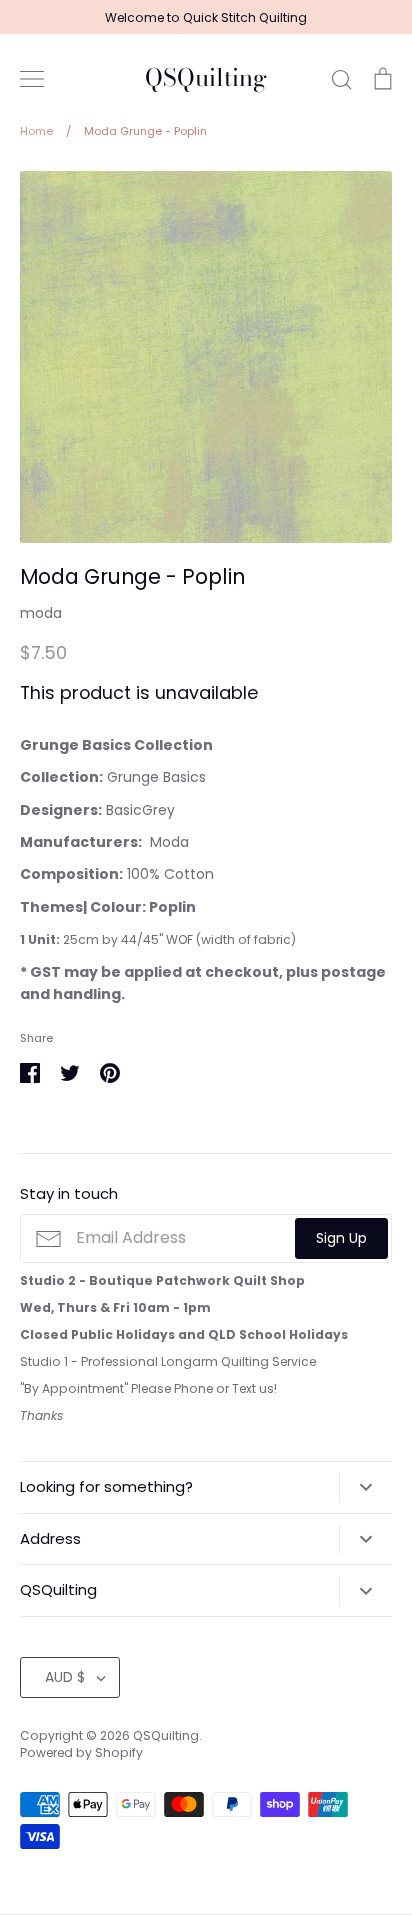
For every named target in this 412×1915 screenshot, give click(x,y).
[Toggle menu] (32, 79)
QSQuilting (206, 78)
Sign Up (341, 1238)
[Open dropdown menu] (365, 1487)
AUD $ (65, 1677)
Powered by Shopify (81, 1752)
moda (41, 613)
